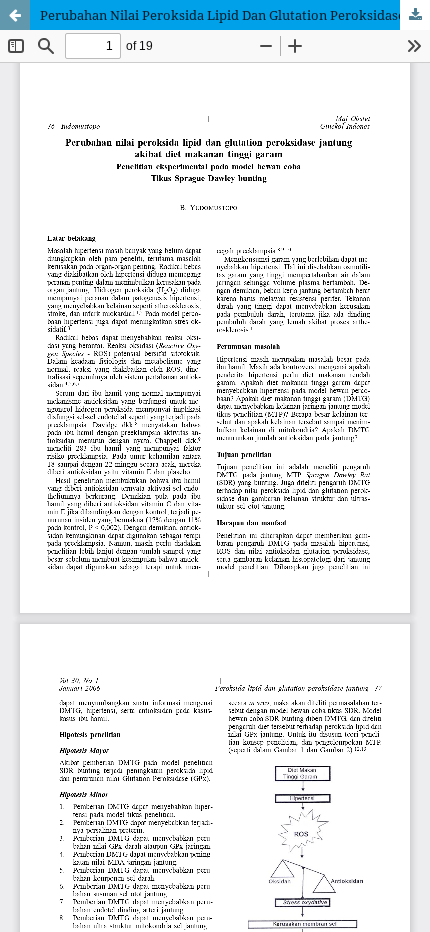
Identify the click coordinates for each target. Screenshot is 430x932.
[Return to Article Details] (15, 15)
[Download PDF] (415, 15)
